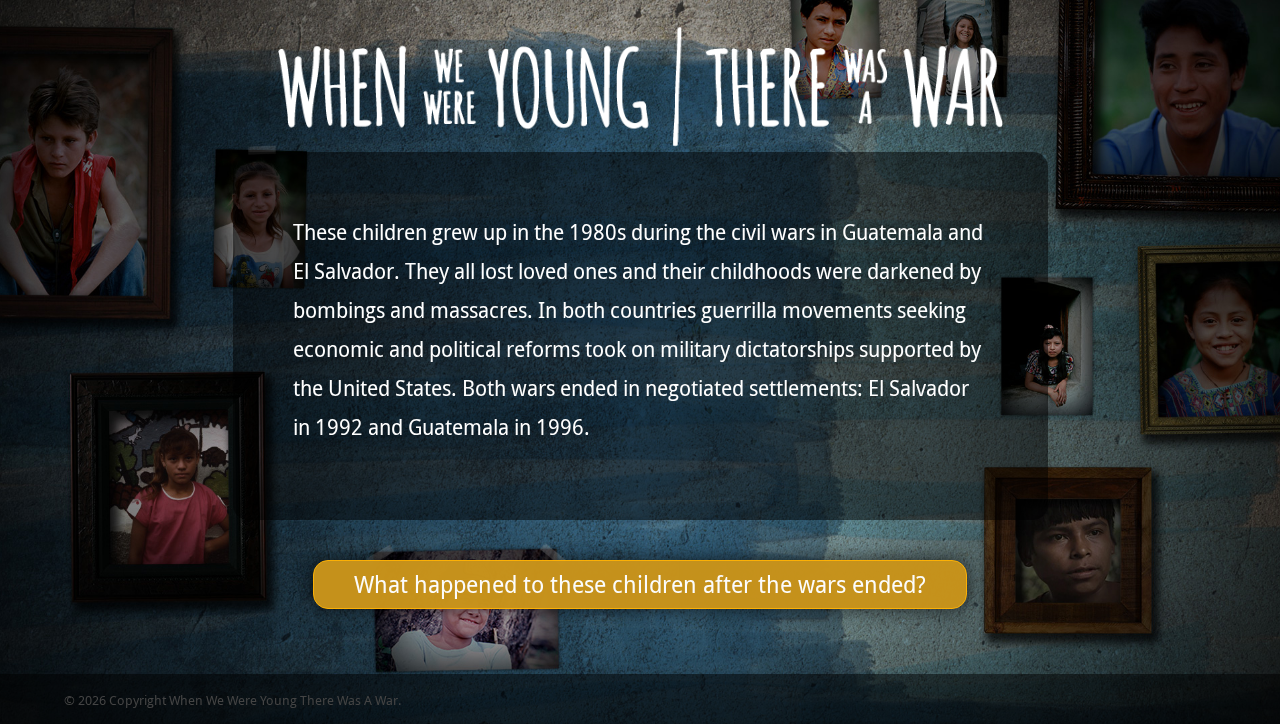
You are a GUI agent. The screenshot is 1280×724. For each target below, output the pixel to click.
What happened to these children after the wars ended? (640, 584)
